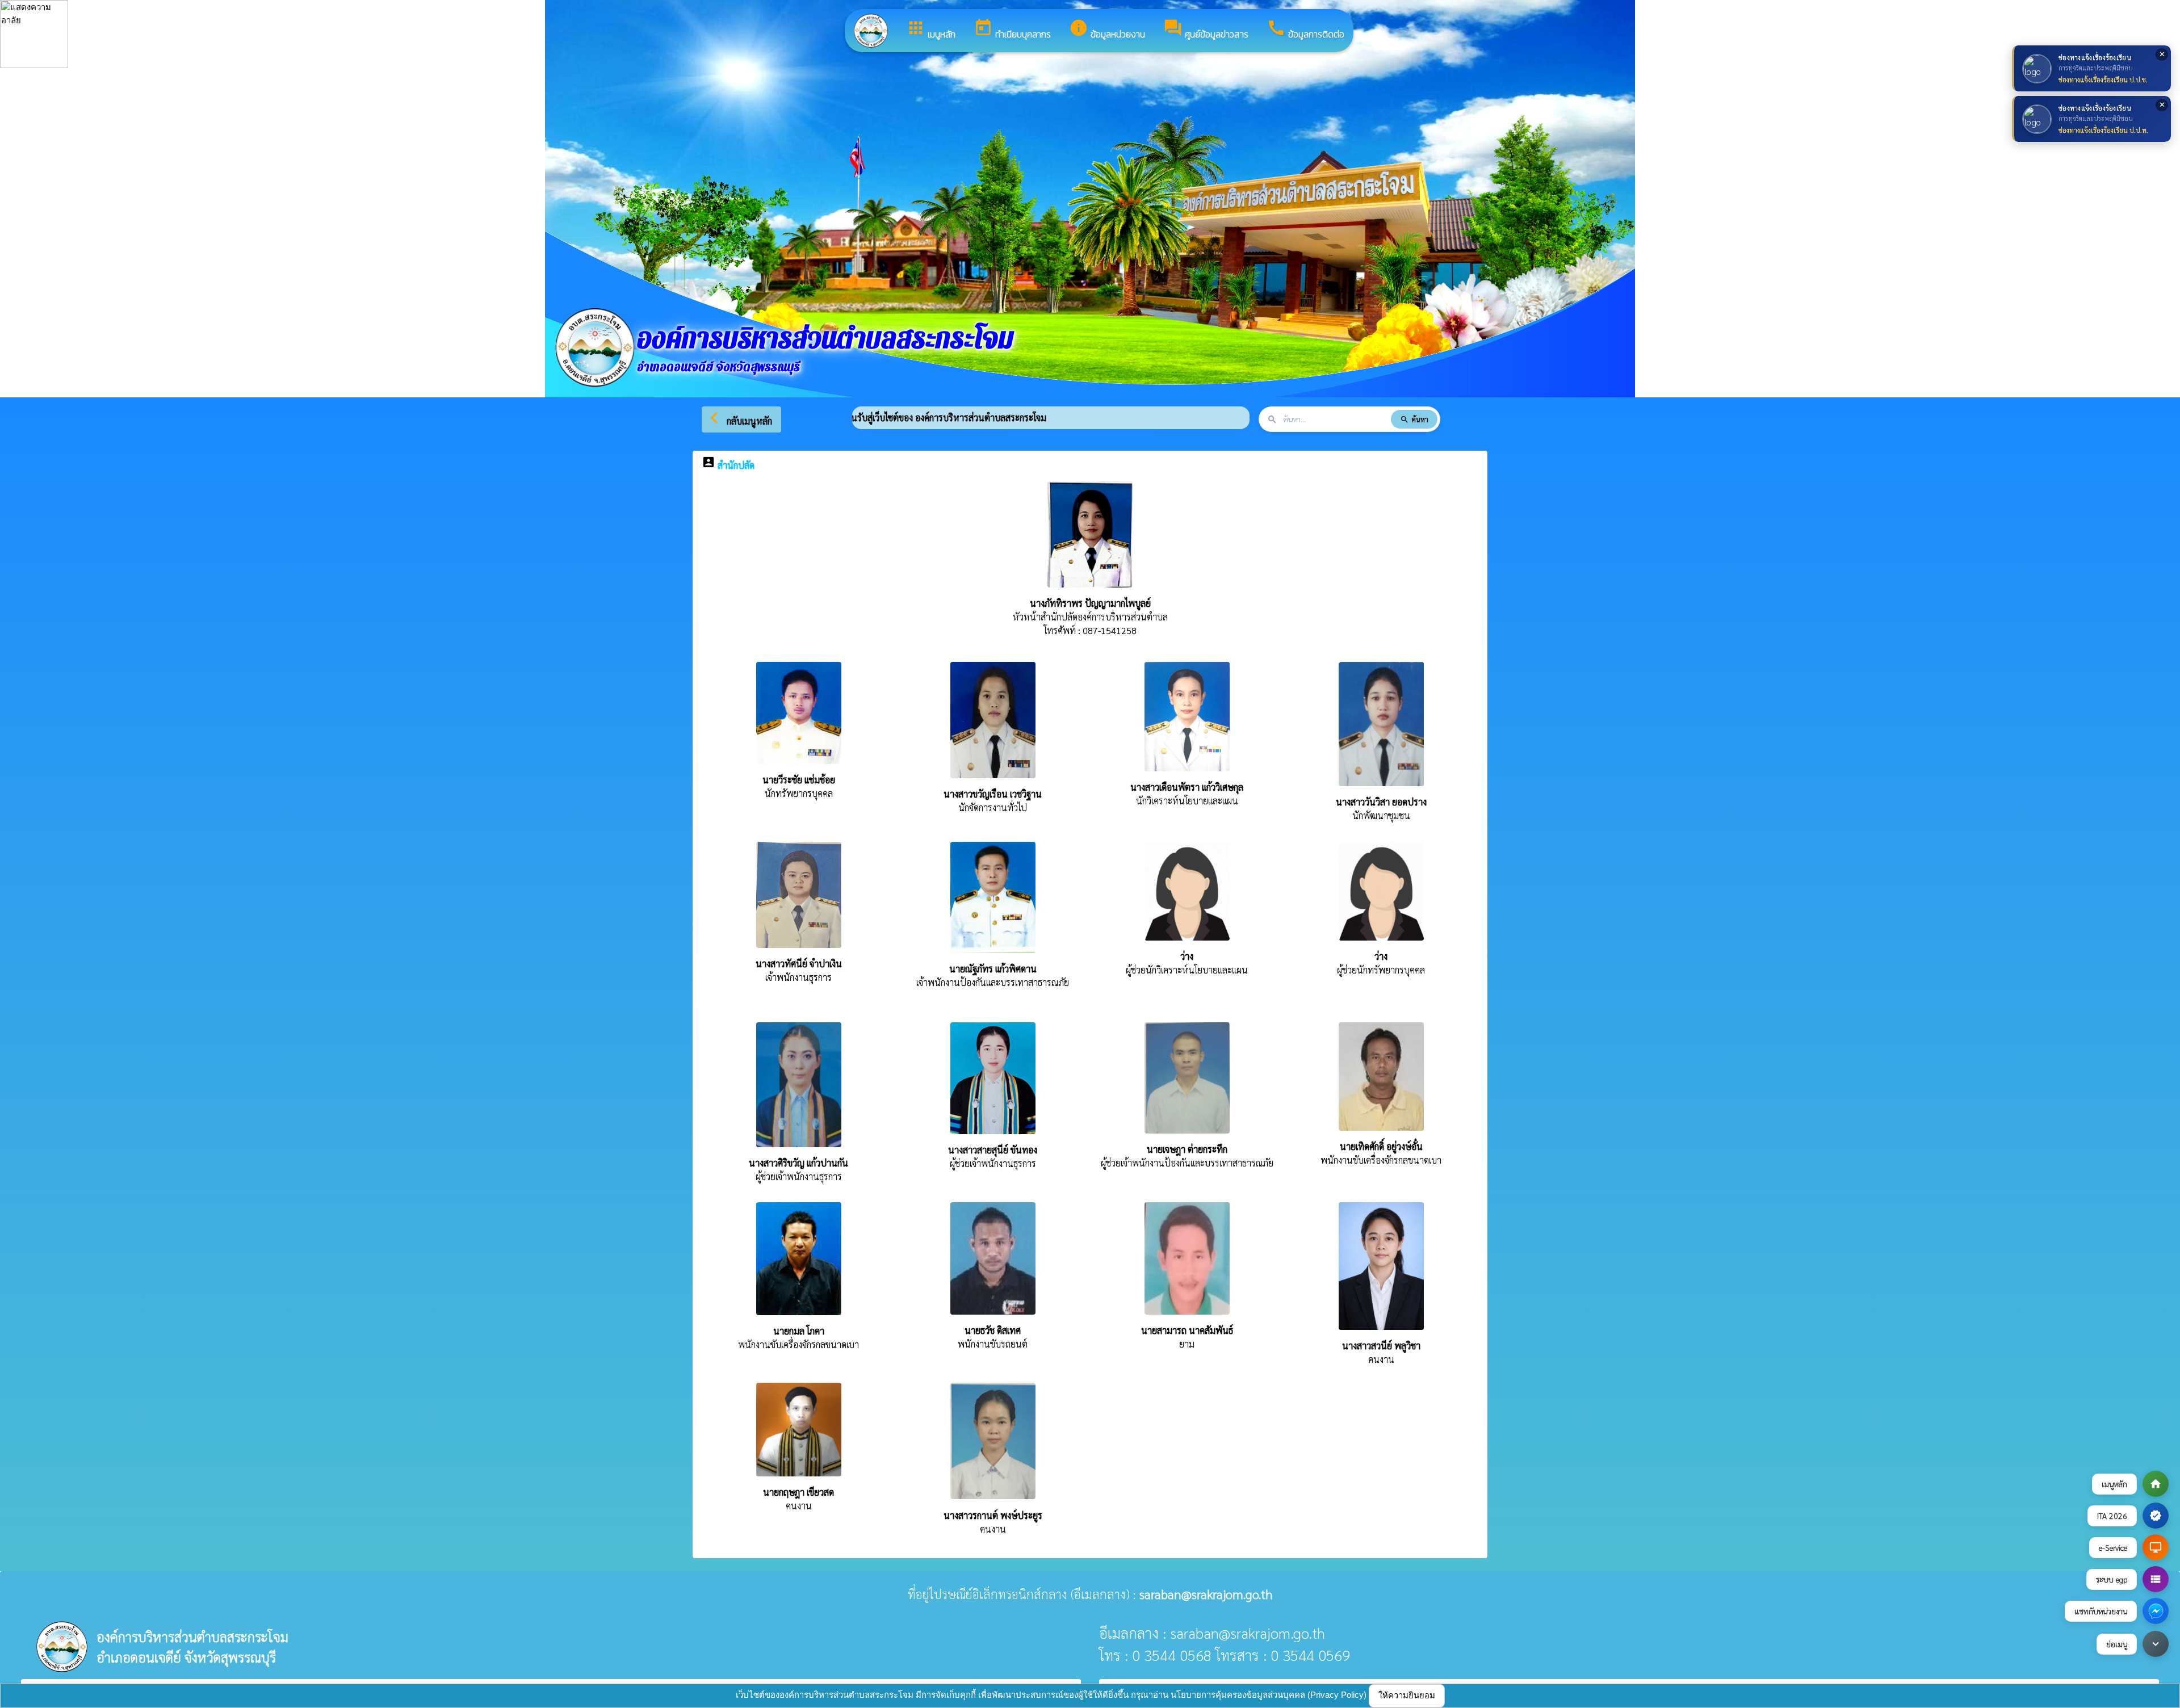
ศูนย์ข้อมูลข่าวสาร (1206, 30)
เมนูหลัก (931, 30)
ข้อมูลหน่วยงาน (1107, 30)
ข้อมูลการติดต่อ (1305, 30)
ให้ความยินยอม (1407, 1695)
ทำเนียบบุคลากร (1012, 30)
